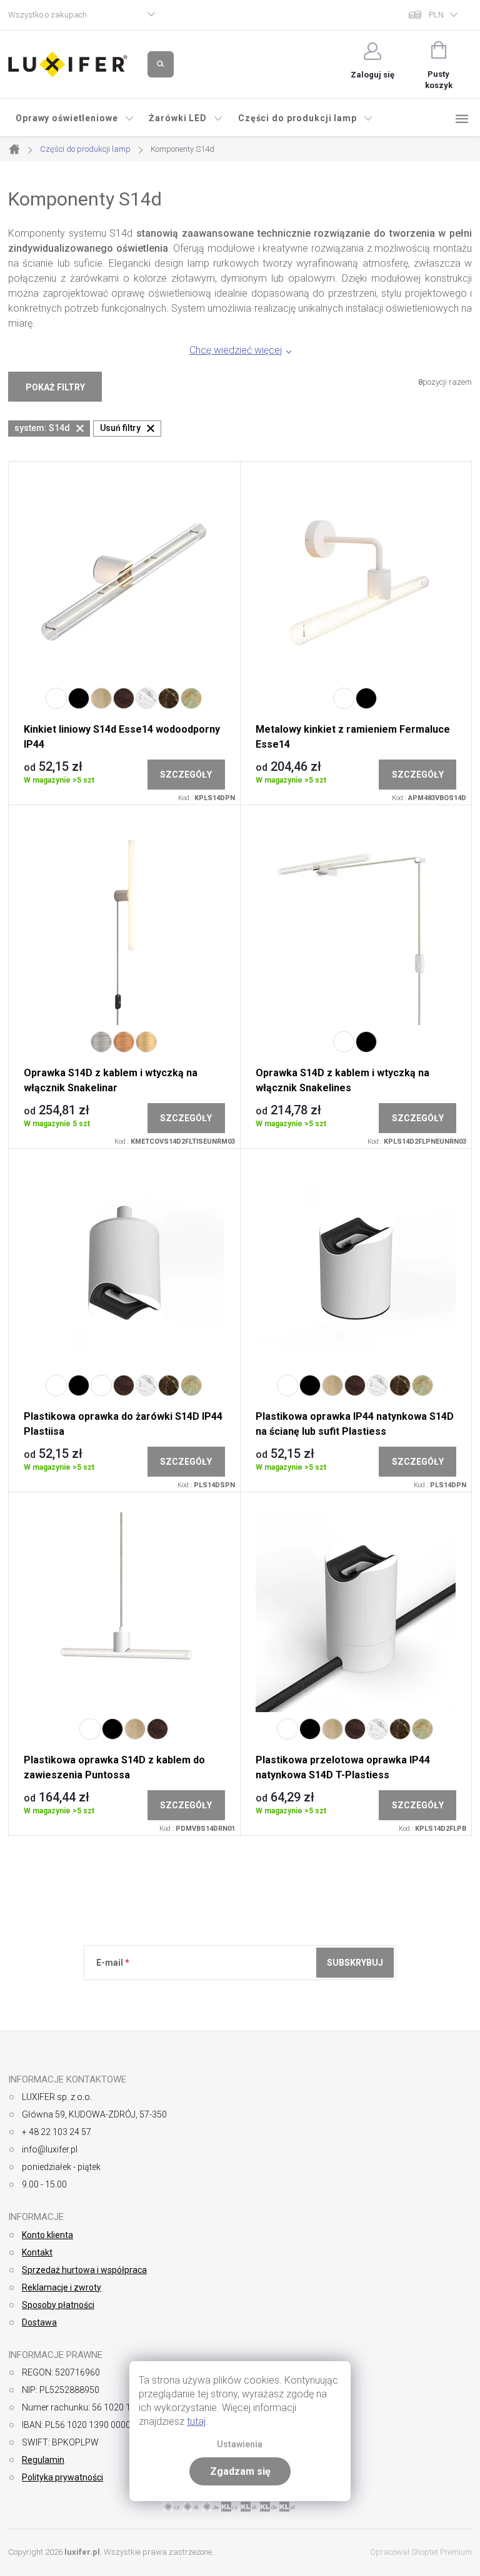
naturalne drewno (101, 698)
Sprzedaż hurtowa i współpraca (84, 2270)
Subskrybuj (355, 1963)
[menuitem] (75, 118)
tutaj (196, 2421)
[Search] (161, 64)
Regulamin (43, 2460)
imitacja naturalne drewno (101, 1385)
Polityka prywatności (62, 2477)
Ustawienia (240, 2445)
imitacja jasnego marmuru (146, 698)
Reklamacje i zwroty (62, 2287)
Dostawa (39, 2322)
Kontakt (37, 2252)
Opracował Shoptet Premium (421, 2552)
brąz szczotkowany (146, 1042)
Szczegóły (186, 775)
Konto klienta (47, 2235)
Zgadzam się (240, 2471)
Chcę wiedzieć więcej (236, 350)
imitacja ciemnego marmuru (169, 698)
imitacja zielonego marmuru (191, 698)
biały (56, 698)
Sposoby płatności (58, 2305)
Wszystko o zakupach (47, 15)
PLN (436, 15)
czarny (79, 698)
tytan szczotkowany (101, 1042)
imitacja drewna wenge (124, 698)
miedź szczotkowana (124, 1042)
